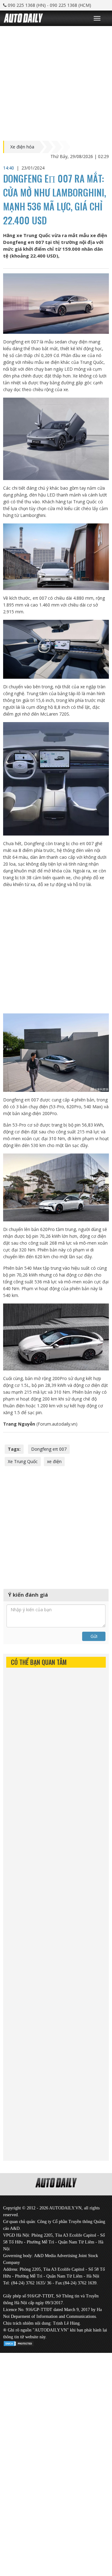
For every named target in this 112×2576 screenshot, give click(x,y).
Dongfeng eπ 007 (49, 1449)
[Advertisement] (56, 82)
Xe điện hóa (22, 147)
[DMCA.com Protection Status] (19, 2342)
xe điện (54, 1461)
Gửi (94, 1636)
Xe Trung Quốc (23, 1461)
